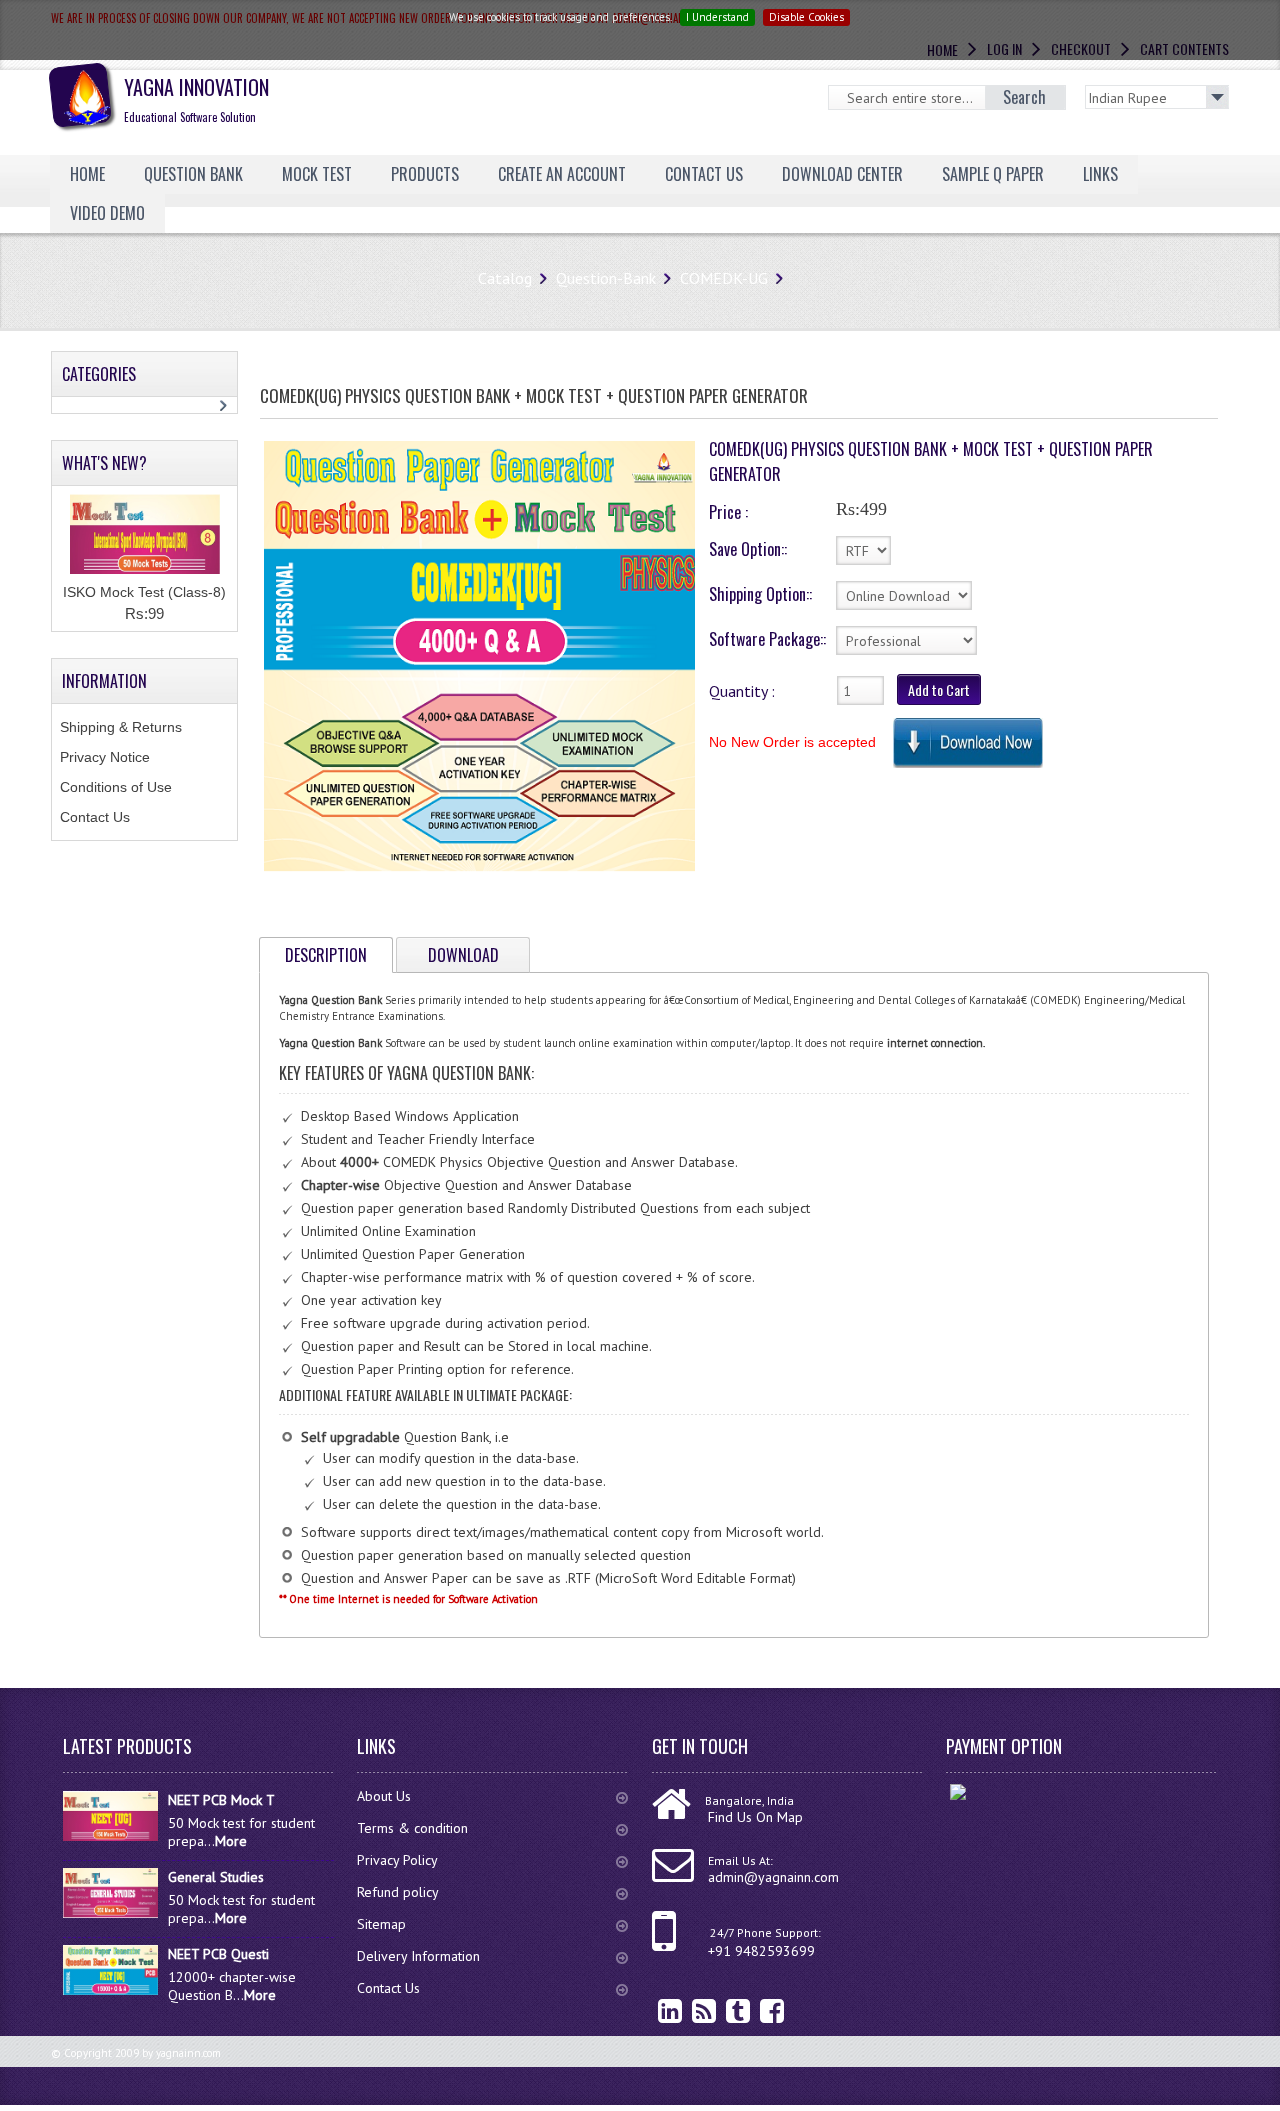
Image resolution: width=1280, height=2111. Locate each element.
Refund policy (398, 1892)
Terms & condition (412, 1828)
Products (425, 174)
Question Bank (193, 174)
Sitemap (381, 1924)
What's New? (104, 463)
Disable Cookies (806, 17)
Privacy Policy (397, 1860)
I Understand (717, 17)
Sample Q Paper (993, 174)
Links (1100, 174)
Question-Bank (606, 278)
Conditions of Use (116, 787)
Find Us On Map (755, 1817)
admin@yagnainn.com (773, 1877)
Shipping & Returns (121, 727)
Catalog (505, 278)
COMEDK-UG (724, 278)
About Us (384, 1796)
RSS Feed (689, 2010)
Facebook (757, 2010)
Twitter (723, 2010)
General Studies (216, 1877)
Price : (728, 512)
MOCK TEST (317, 174)
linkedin (655, 2010)
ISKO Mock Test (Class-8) (144, 592)
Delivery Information (418, 1956)
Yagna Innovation (196, 98)
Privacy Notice (105, 757)
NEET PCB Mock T (221, 1800)
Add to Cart (939, 689)
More (231, 1841)
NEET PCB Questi (218, 1954)
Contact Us (95, 817)
